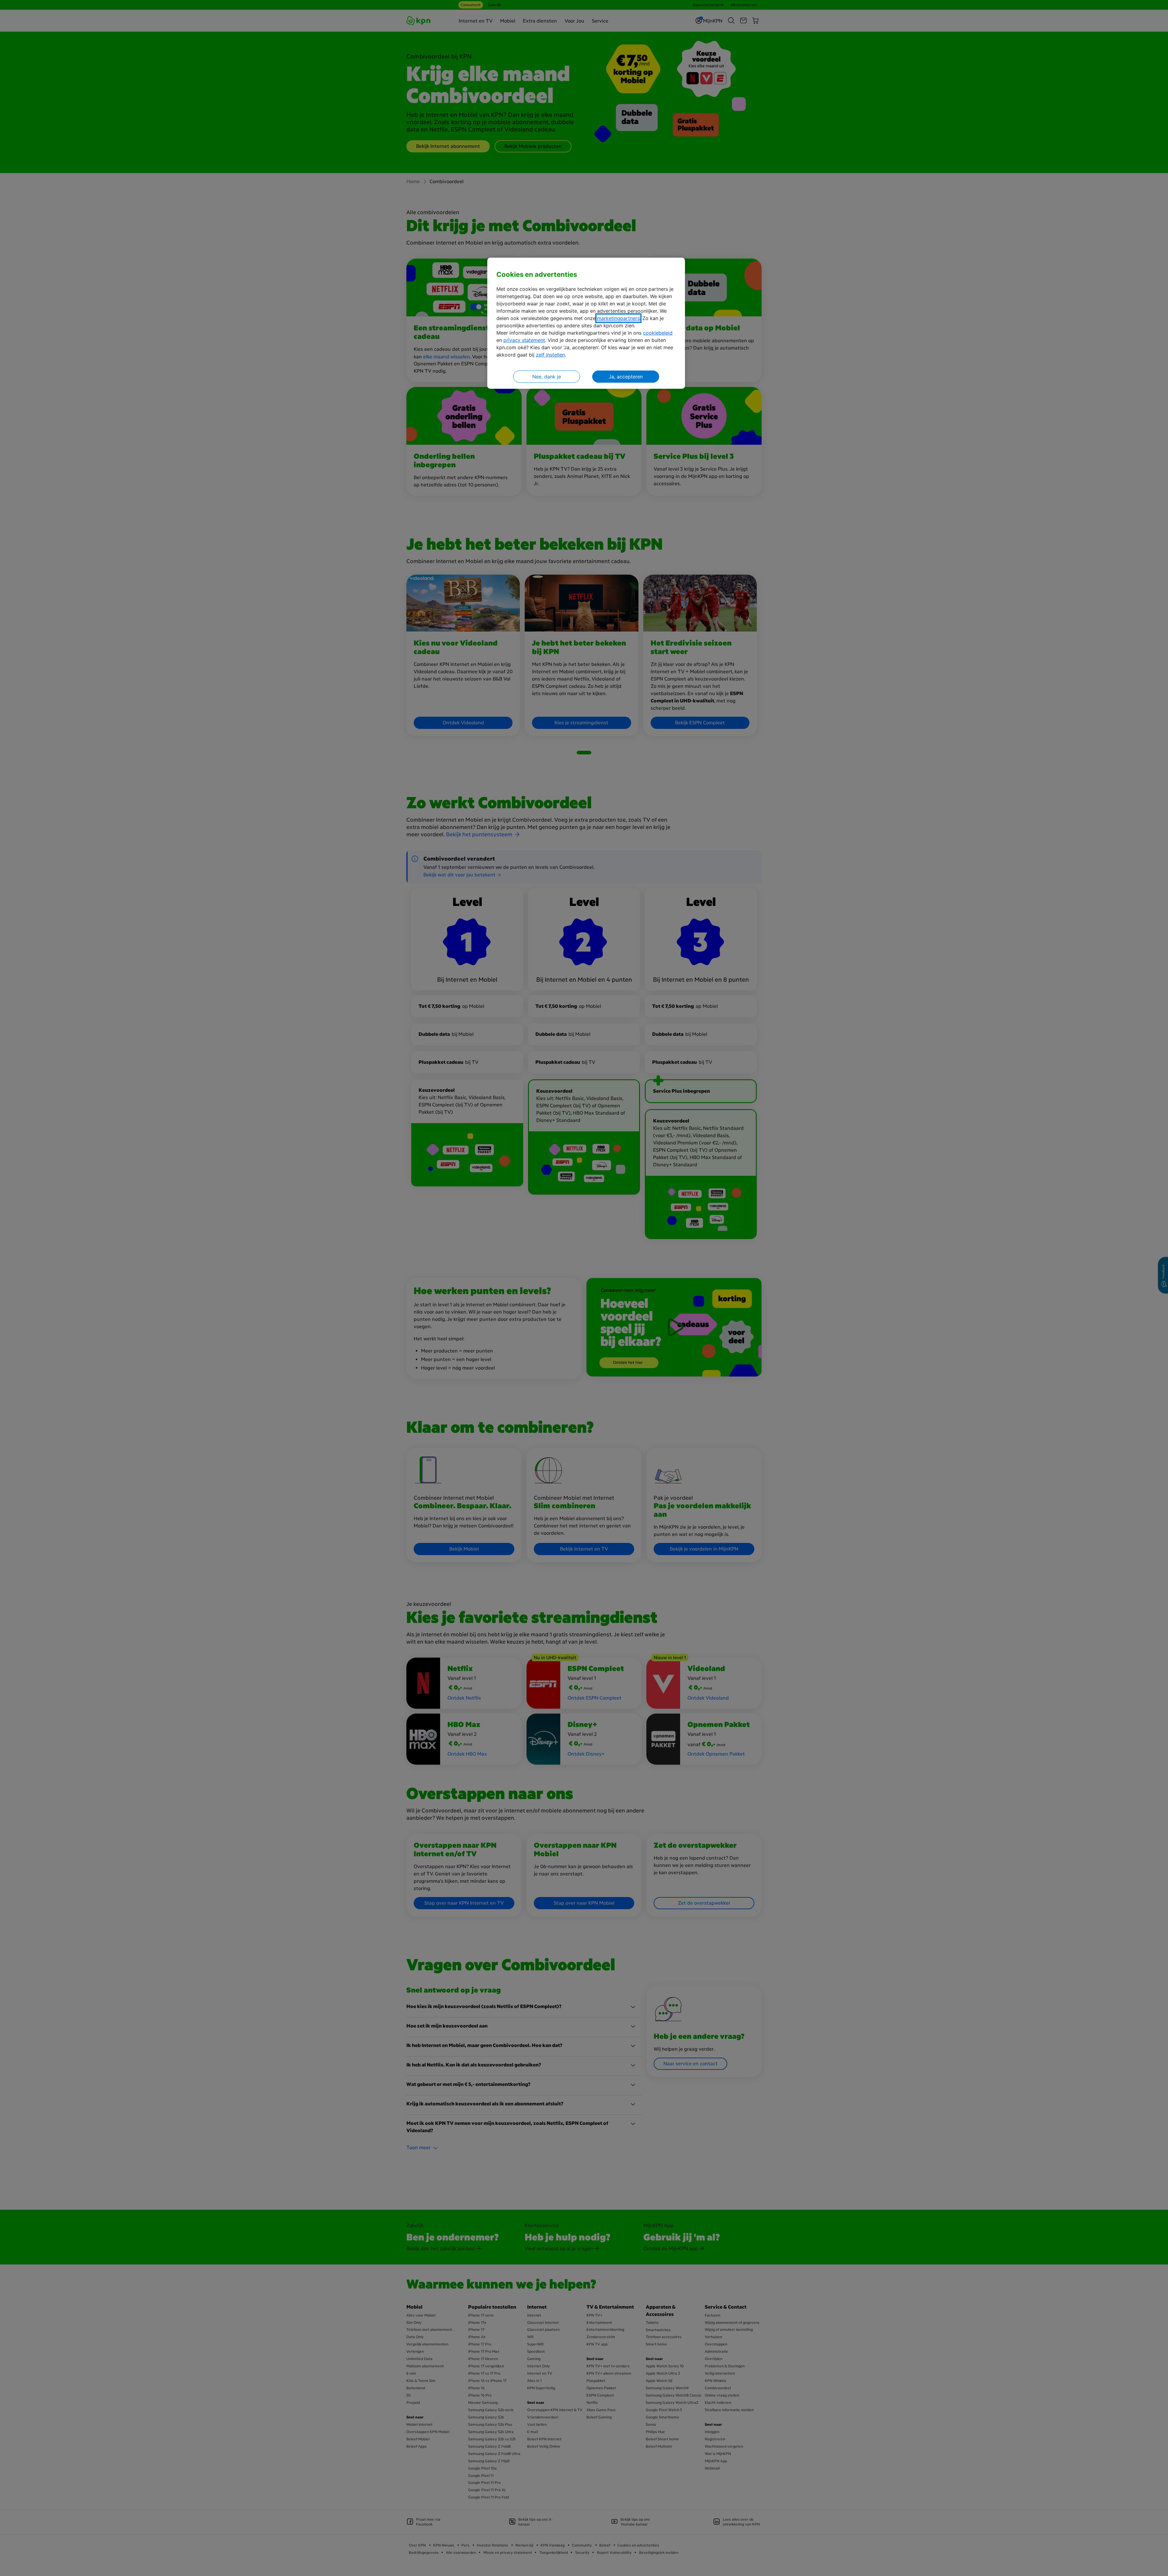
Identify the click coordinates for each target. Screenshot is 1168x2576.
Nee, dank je (547, 377)
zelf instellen (550, 355)
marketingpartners (618, 318)
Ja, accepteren (626, 377)
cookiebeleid (658, 333)
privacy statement (524, 340)
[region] (586, 323)
